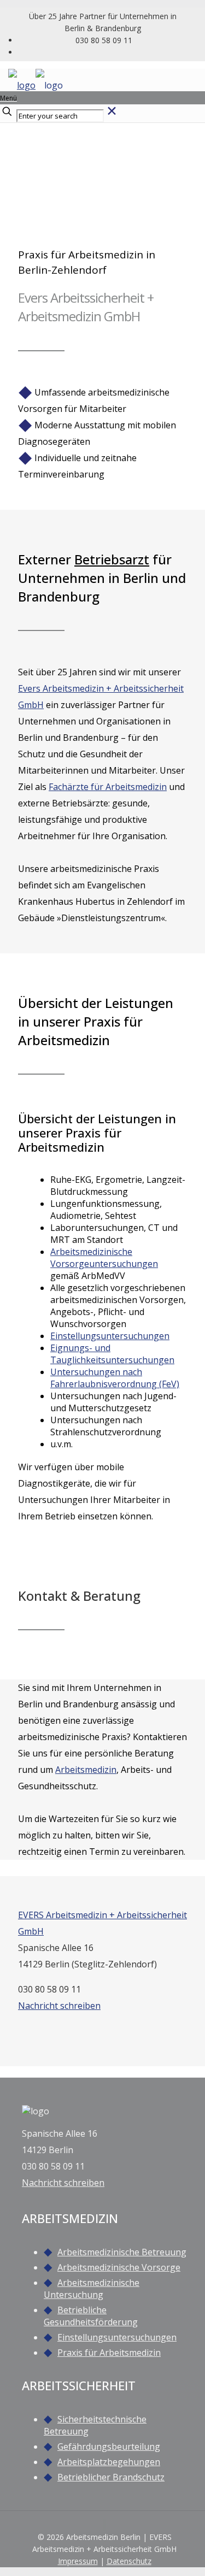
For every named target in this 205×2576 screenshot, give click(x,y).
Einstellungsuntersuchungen (117, 2337)
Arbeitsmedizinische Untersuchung (92, 2289)
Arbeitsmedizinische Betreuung (122, 2252)
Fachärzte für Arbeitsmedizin (108, 787)
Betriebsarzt (112, 559)
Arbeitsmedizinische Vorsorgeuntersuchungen (104, 1258)
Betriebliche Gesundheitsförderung (91, 2316)
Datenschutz (129, 2561)
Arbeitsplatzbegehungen (109, 2462)
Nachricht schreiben (59, 2006)
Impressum (78, 2561)
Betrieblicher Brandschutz (111, 2477)
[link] (112, 115)
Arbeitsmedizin (86, 1770)
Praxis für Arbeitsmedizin (109, 2353)
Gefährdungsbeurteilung (109, 2447)
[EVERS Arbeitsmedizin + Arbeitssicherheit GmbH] (36, 85)
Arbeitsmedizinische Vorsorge (119, 2267)
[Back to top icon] (104, 2525)
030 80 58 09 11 (104, 40)
